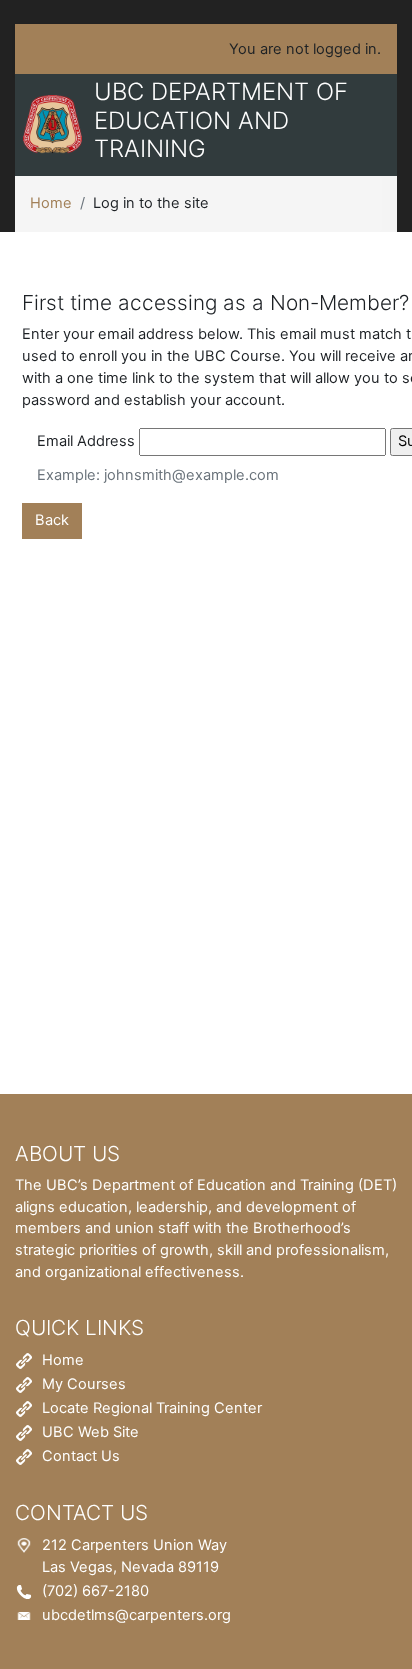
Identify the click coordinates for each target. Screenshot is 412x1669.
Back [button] (52, 520)
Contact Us (81, 1456)
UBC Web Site (90, 1432)
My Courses (84, 1384)
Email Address (86, 441)
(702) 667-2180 (95, 1591)
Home (51, 203)
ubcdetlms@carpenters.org (136, 1615)
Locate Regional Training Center (152, 1408)
